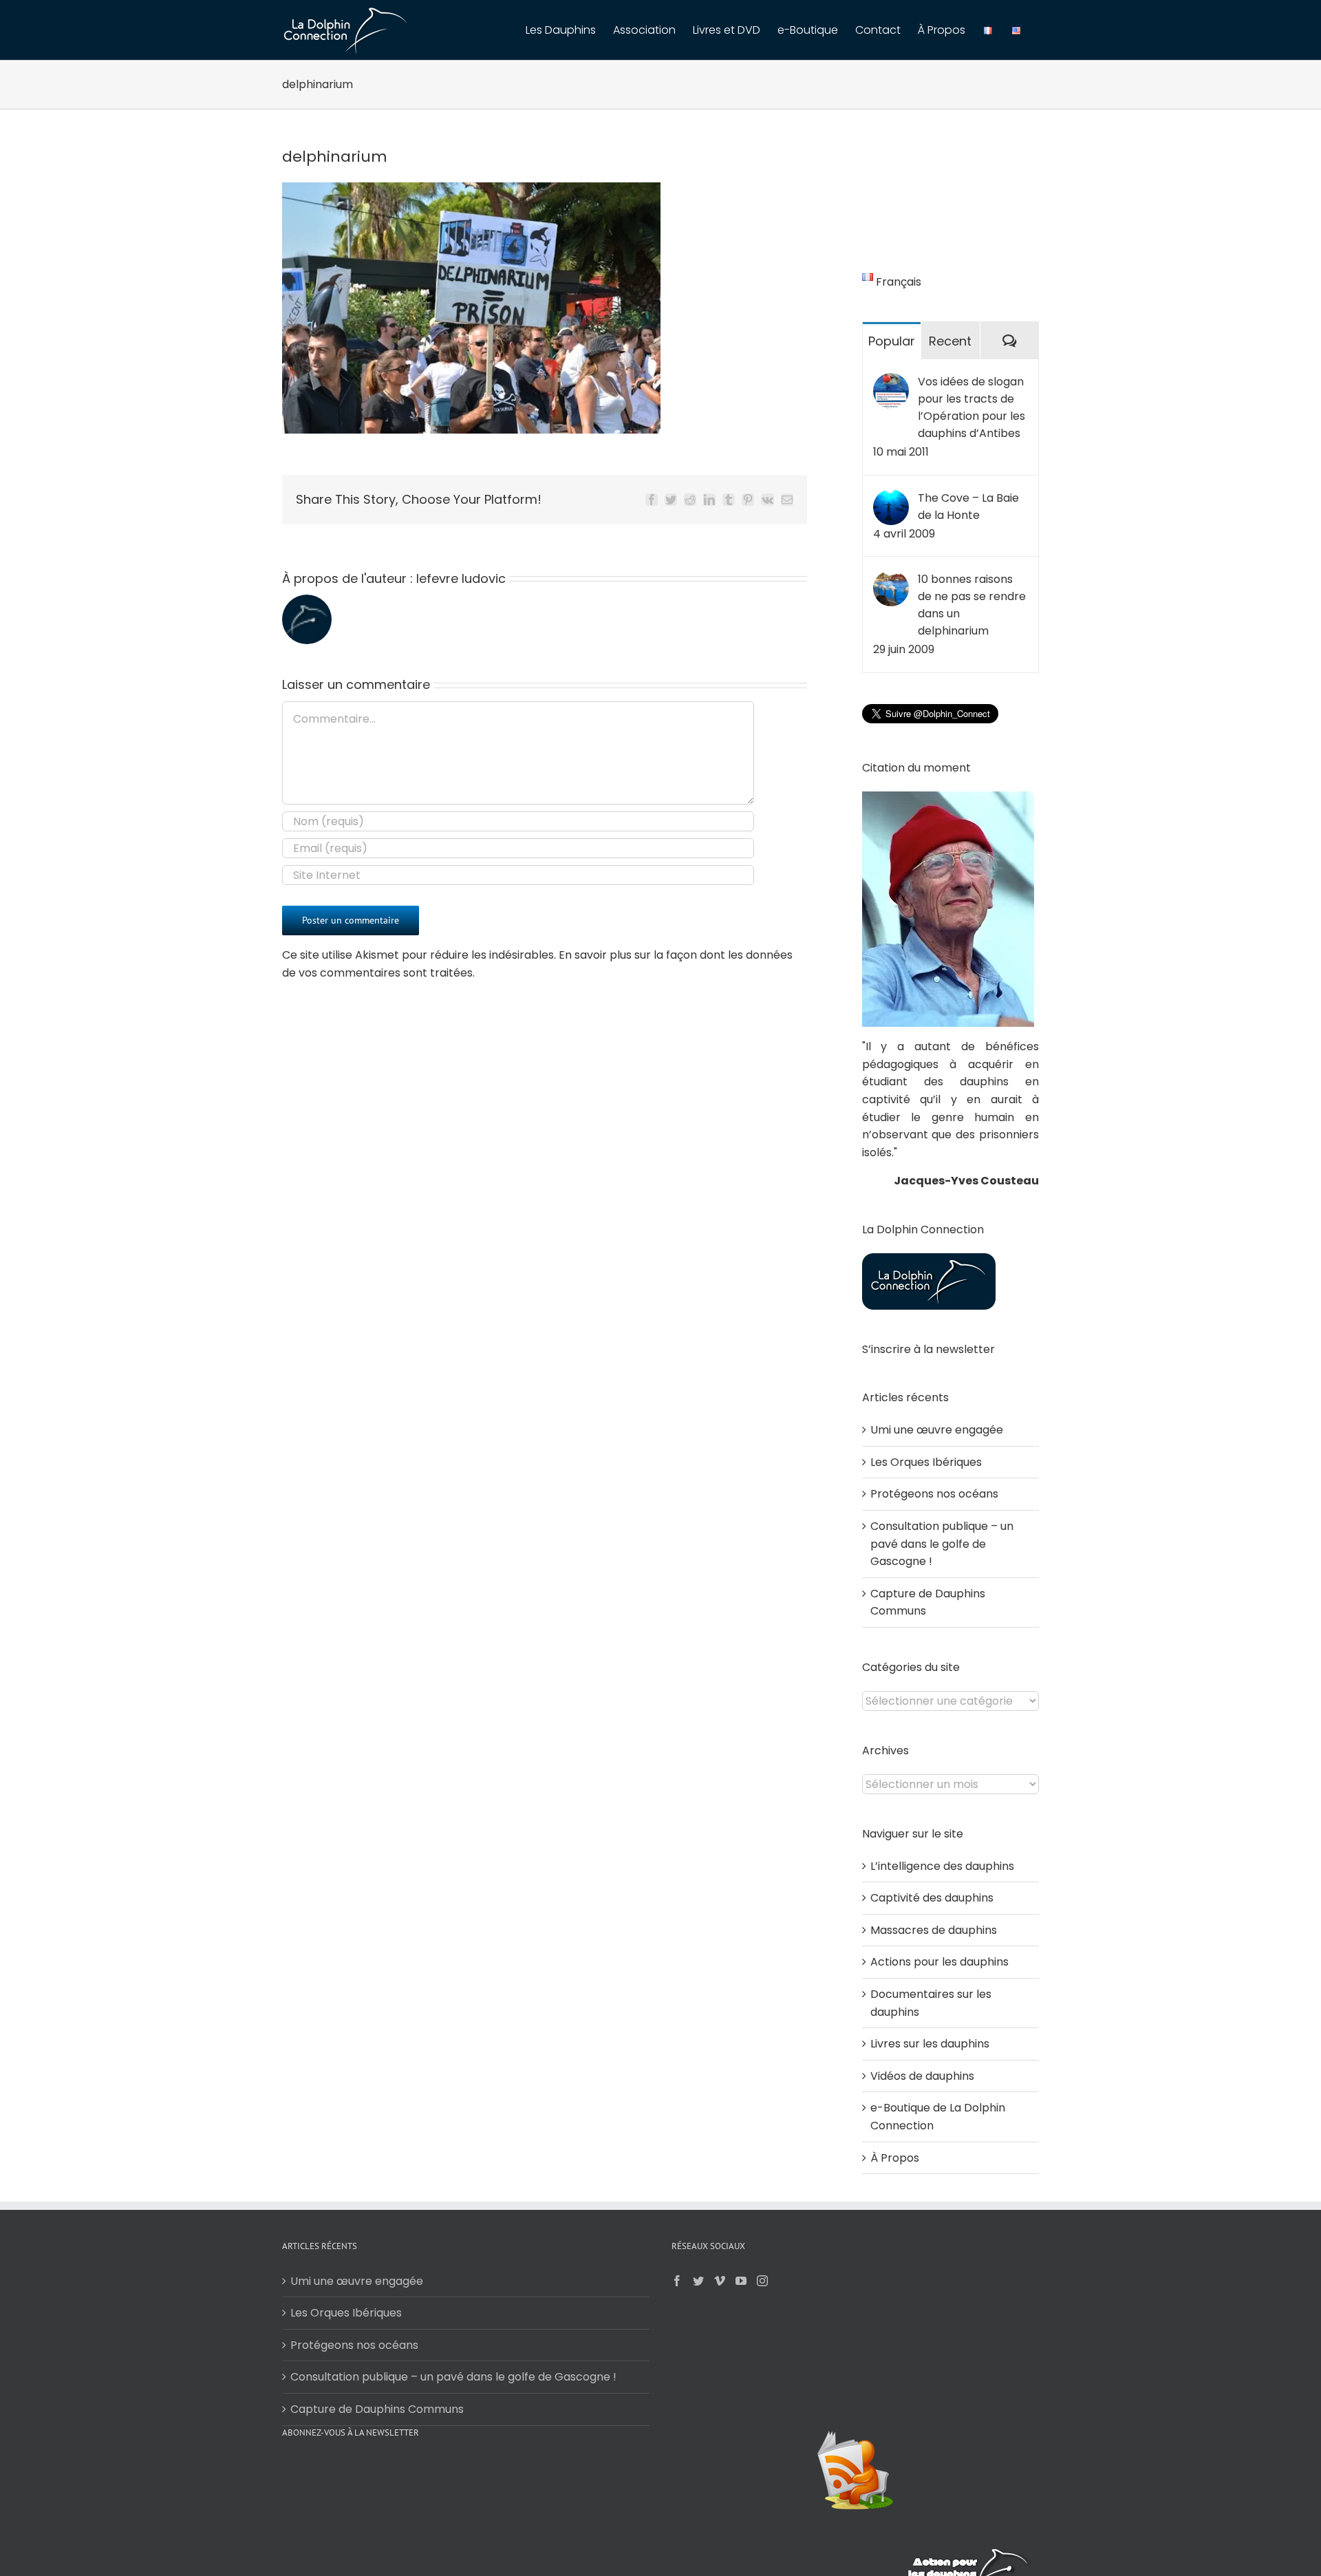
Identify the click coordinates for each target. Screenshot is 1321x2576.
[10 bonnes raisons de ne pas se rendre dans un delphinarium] (891, 579)
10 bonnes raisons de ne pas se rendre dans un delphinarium (972, 605)
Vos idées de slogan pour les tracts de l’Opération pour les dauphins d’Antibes (971, 407)
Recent (950, 341)
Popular (892, 341)
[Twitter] (698, 2281)
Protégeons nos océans (934, 1494)
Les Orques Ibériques (926, 1462)
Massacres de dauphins (934, 1930)
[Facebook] (677, 2281)
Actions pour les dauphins (939, 1962)
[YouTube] (741, 2281)
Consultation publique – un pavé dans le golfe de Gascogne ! (942, 1544)
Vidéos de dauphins (922, 2076)
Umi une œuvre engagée (937, 1430)
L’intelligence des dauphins (942, 1866)
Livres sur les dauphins (930, 2044)
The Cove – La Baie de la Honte (968, 507)
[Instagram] (762, 2281)
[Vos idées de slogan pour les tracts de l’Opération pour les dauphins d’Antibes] (891, 382)
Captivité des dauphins (932, 1898)
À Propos (895, 2158)
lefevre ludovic (461, 578)
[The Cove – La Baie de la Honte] (891, 498)
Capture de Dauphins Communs (377, 2409)
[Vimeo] (720, 2281)
